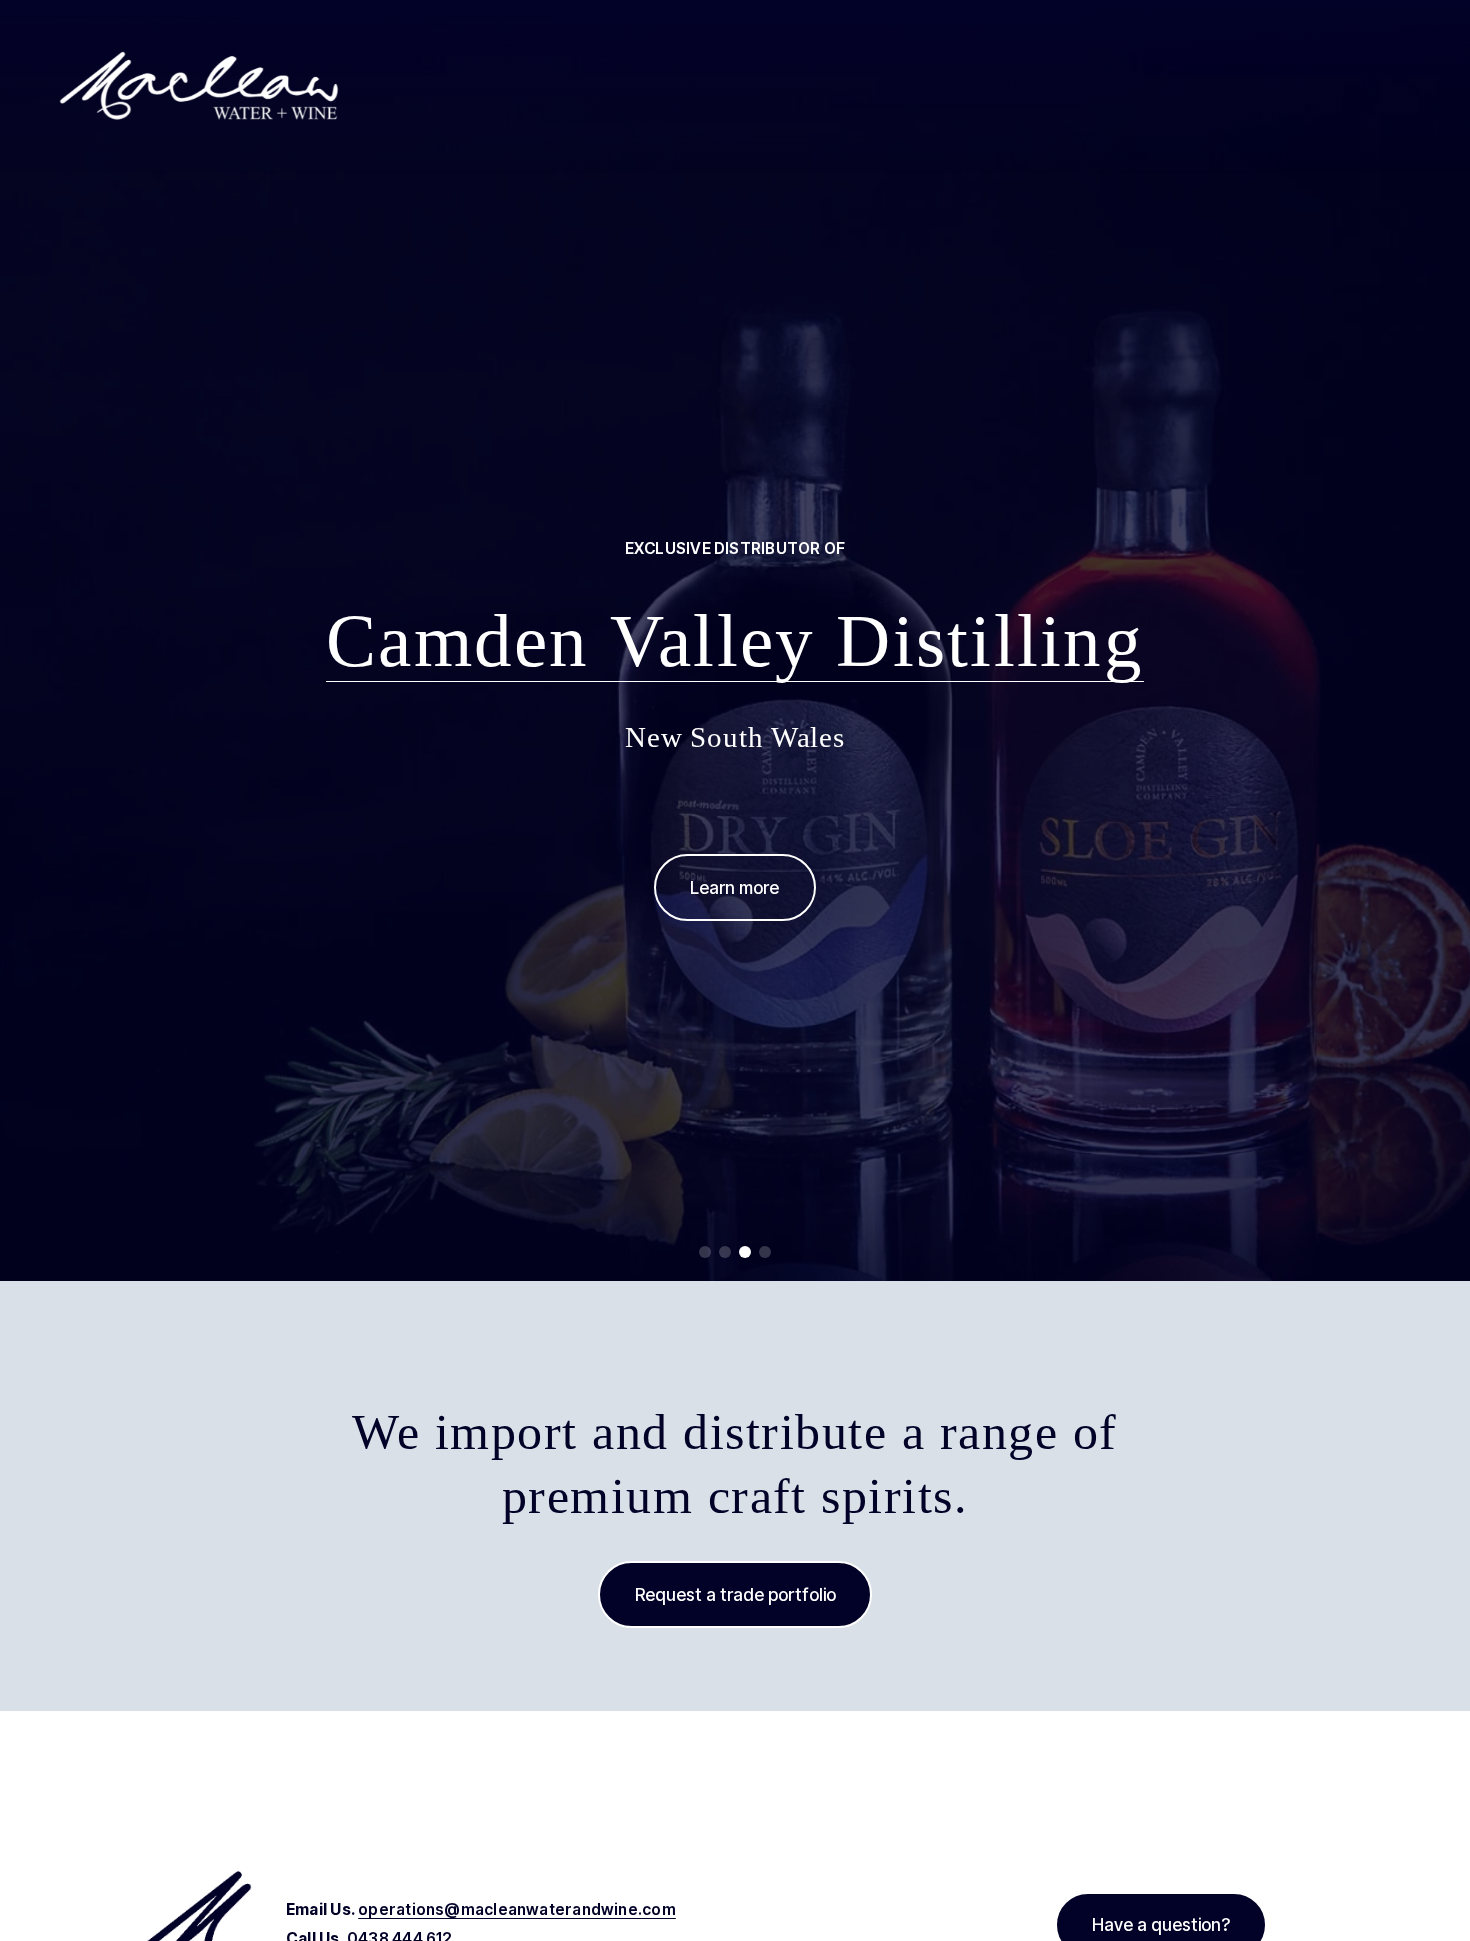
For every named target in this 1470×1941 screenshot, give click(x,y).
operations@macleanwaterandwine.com (517, 1909)
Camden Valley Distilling (735, 640)
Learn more (734, 887)
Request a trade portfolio (735, 1594)
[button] (705, 1252)
